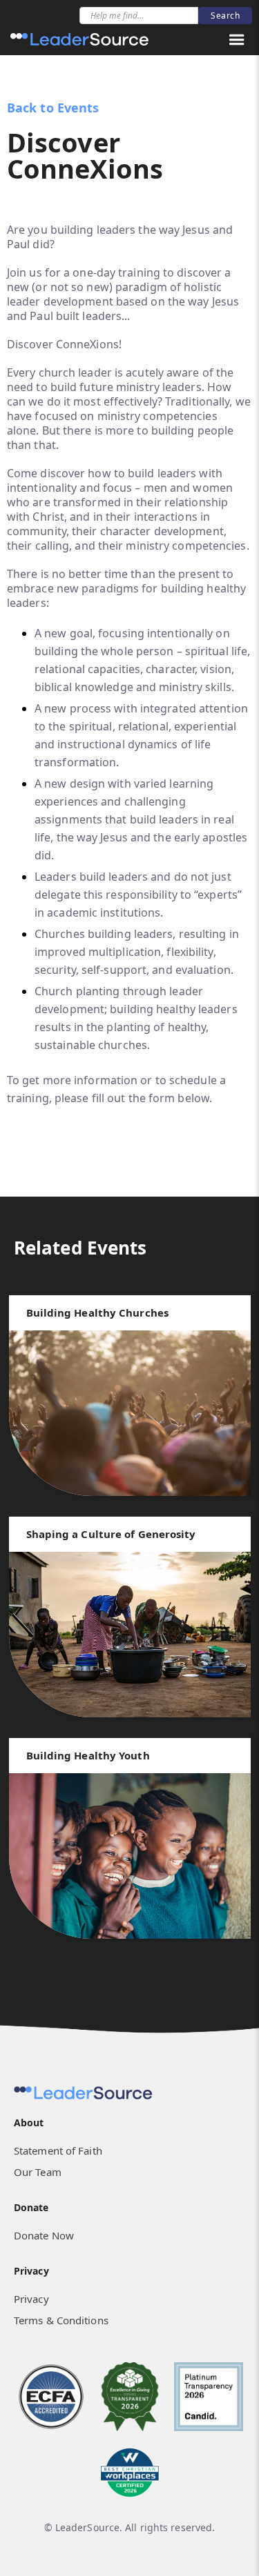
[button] (237, 40)
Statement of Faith (58, 2150)
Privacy (31, 2299)
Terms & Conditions (61, 2320)
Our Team (38, 2172)
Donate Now (44, 2235)
